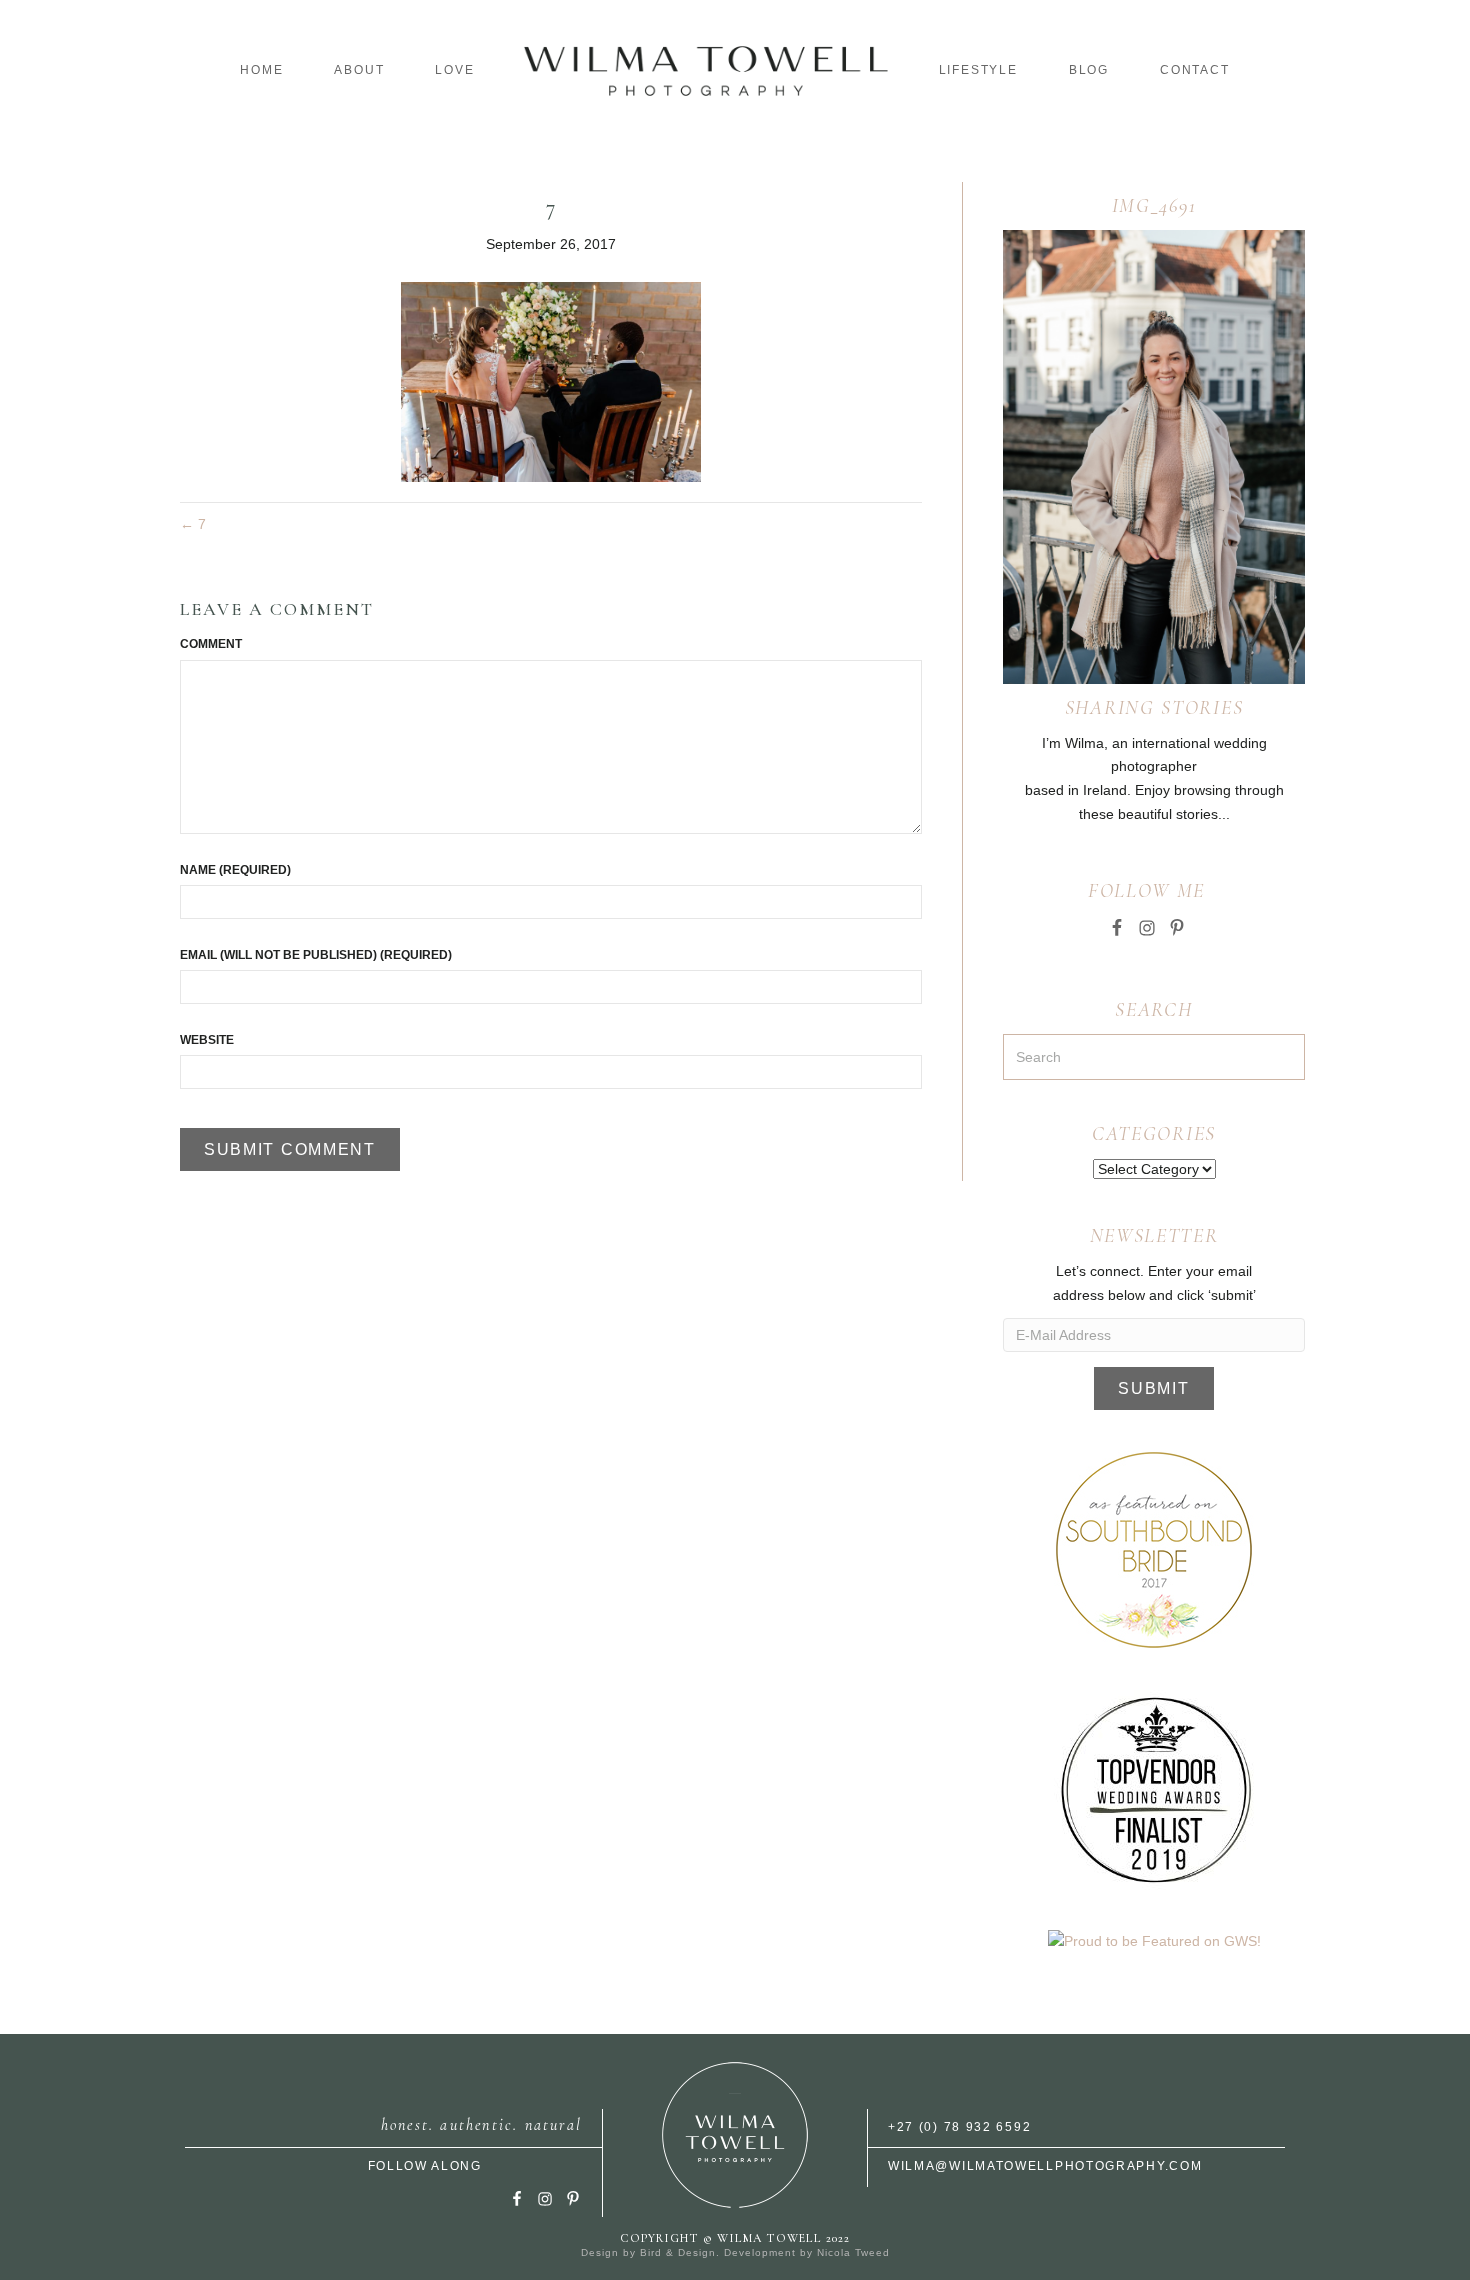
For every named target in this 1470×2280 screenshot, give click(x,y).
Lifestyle (978, 70)
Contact (1195, 70)
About (359, 70)
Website (207, 1040)
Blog (1089, 70)
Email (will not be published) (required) (316, 955)
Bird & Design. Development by (728, 2252)
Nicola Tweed (853, 2252)
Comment (211, 644)
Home (261, 70)
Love (454, 70)
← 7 (193, 524)
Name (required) (235, 870)
